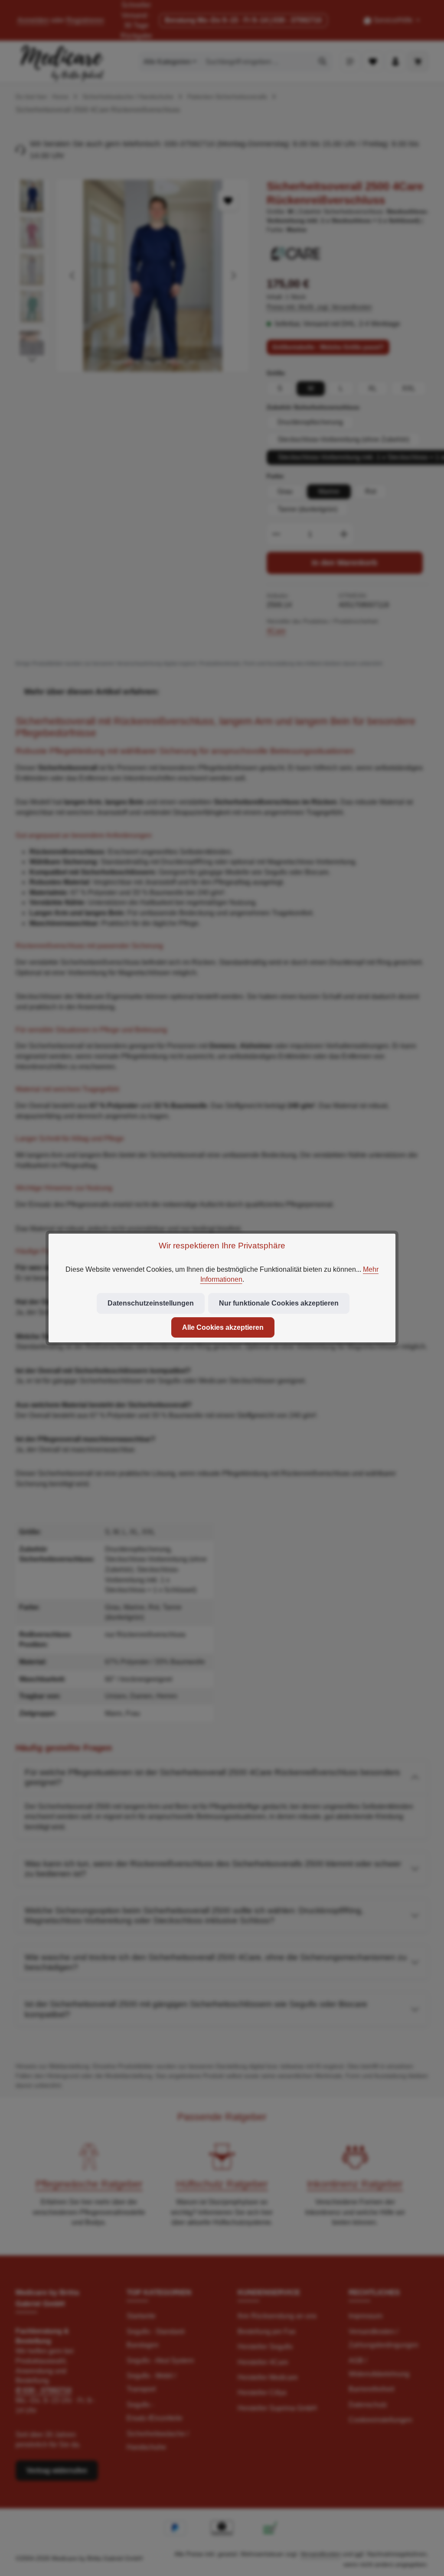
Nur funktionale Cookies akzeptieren (279, 1303)
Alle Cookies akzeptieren (223, 1327)
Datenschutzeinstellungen (151, 1303)
